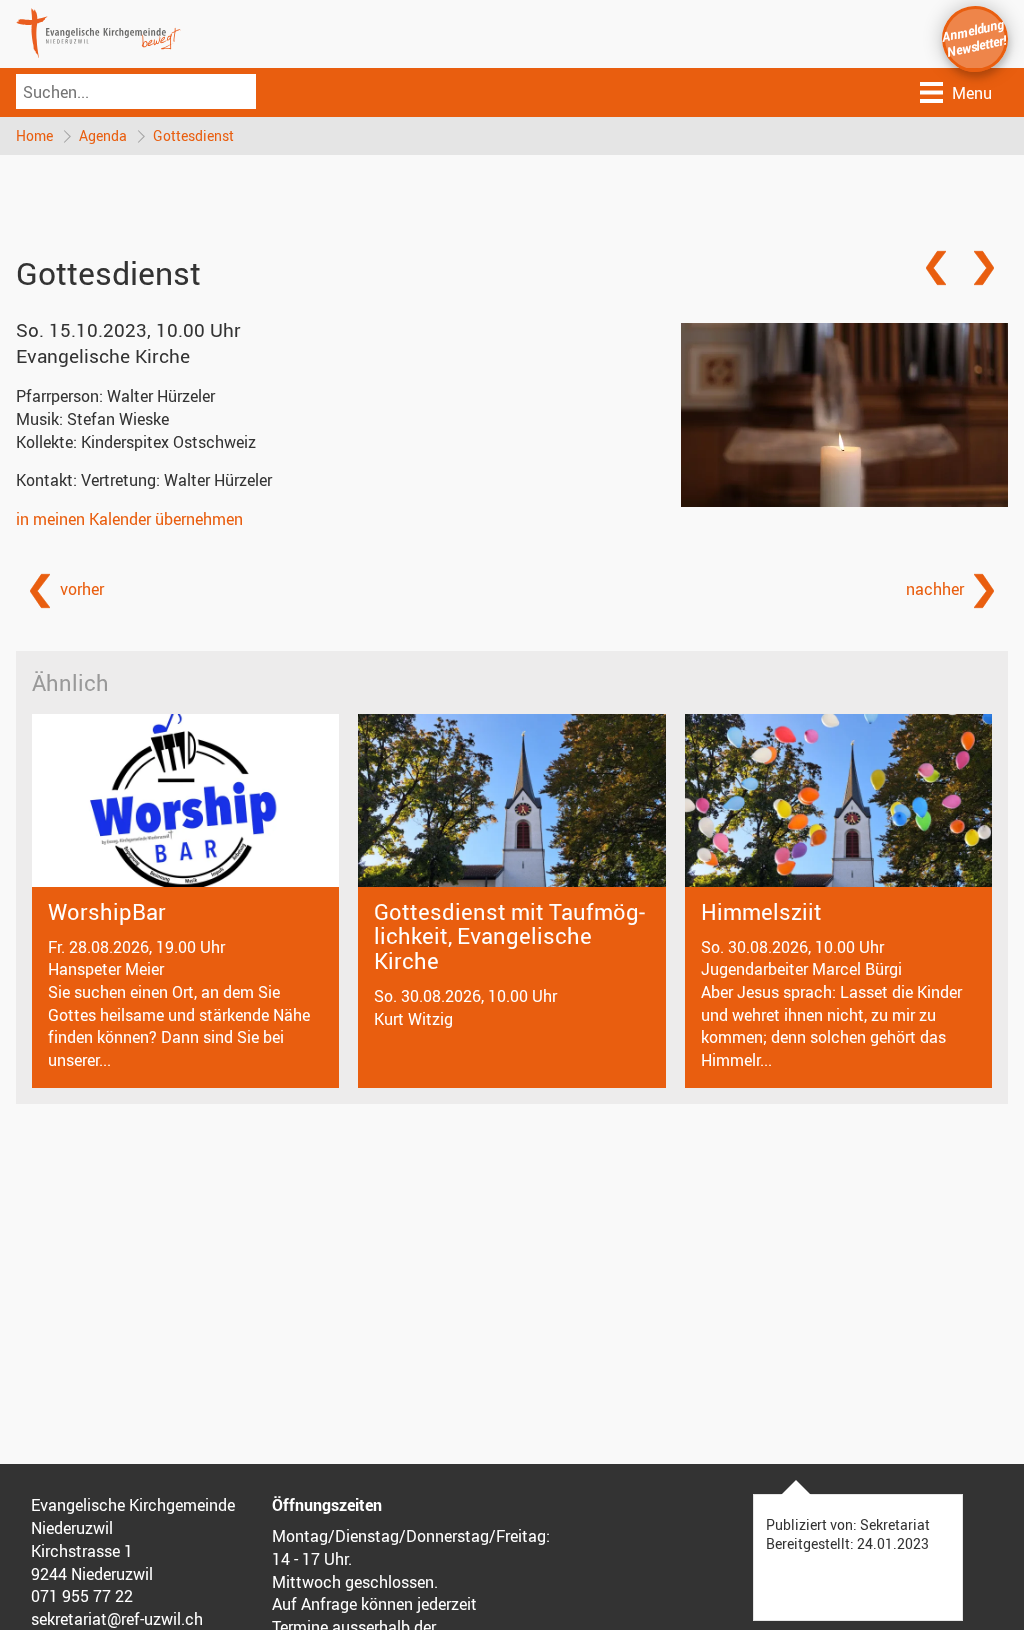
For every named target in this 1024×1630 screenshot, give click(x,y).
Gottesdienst (193, 135)
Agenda (103, 135)
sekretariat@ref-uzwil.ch (117, 1619)
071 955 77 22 (82, 1596)
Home (34, 135)
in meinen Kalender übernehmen (129, 519)
